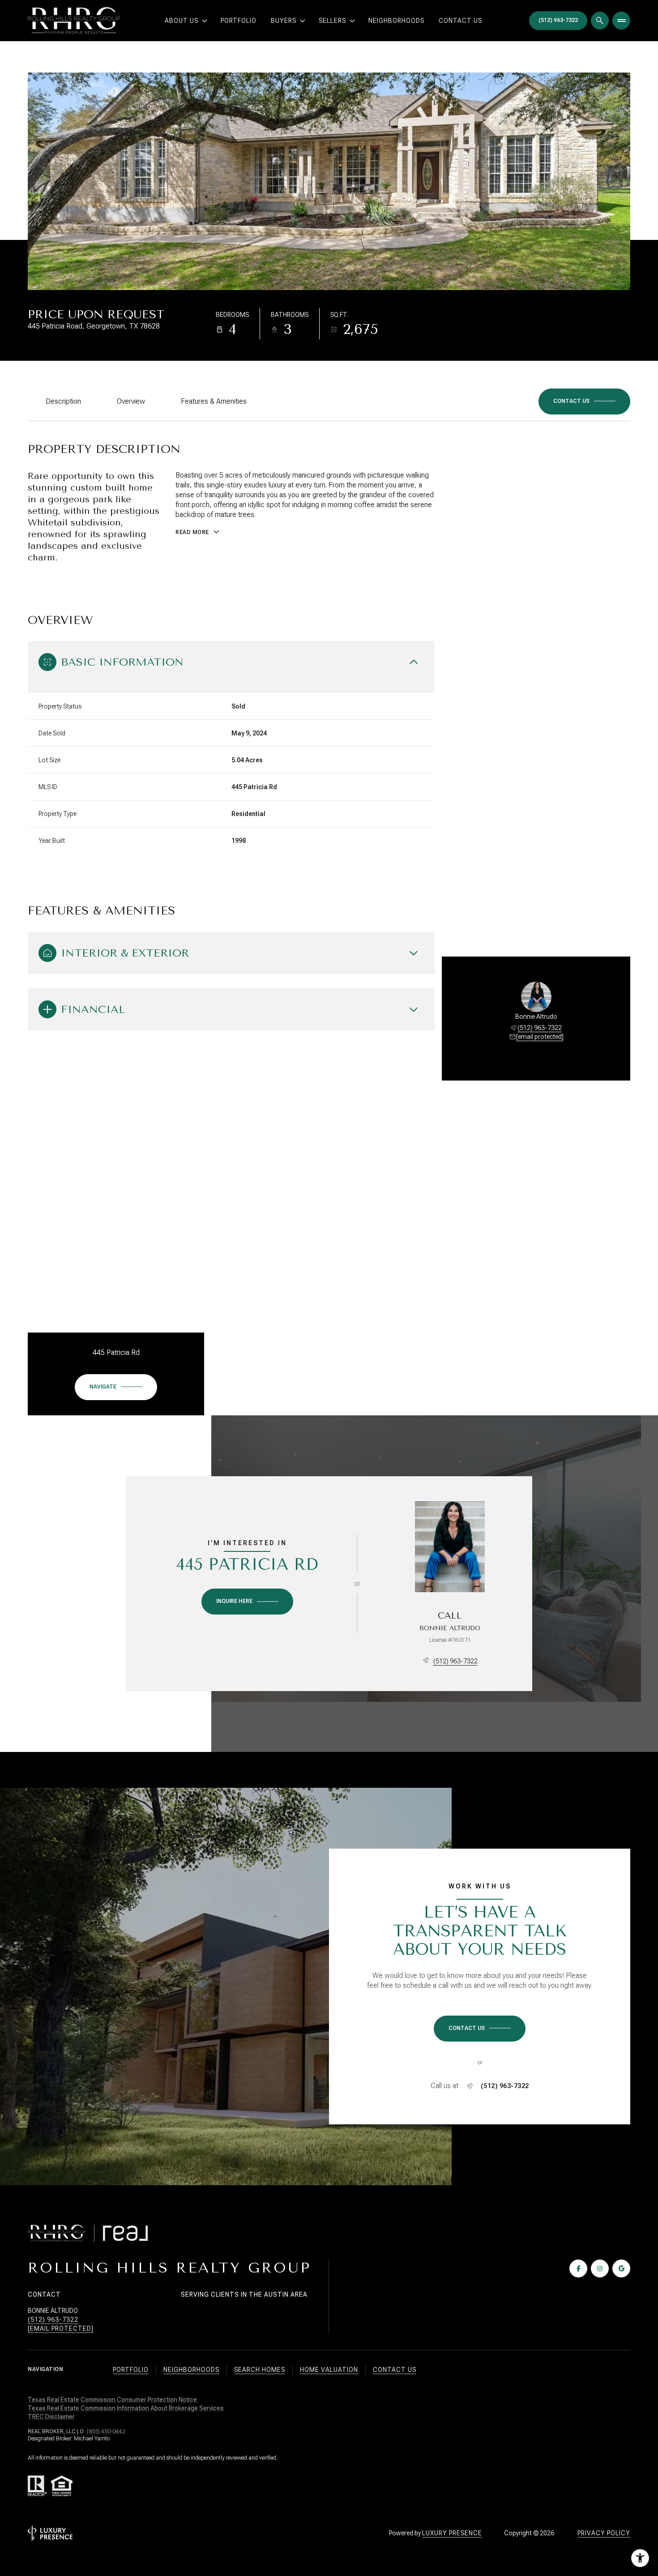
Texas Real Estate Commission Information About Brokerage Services (126, 2408)
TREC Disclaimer (51, 2417)
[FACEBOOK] (578, 2268)
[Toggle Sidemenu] (621, 21)
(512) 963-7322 (540, 1028)
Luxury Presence (452, 2533)
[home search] (600, 21)
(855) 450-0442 (106, 2431)
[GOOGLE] (621, 2268)
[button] (584, 402)
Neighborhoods (396, 21)
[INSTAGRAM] (600, 2268)
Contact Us (460, 21)
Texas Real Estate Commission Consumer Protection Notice (113, 2400)
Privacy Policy (604, 2533)
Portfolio (239, 21)
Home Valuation (329, 2370)
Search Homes (260, 2370)
